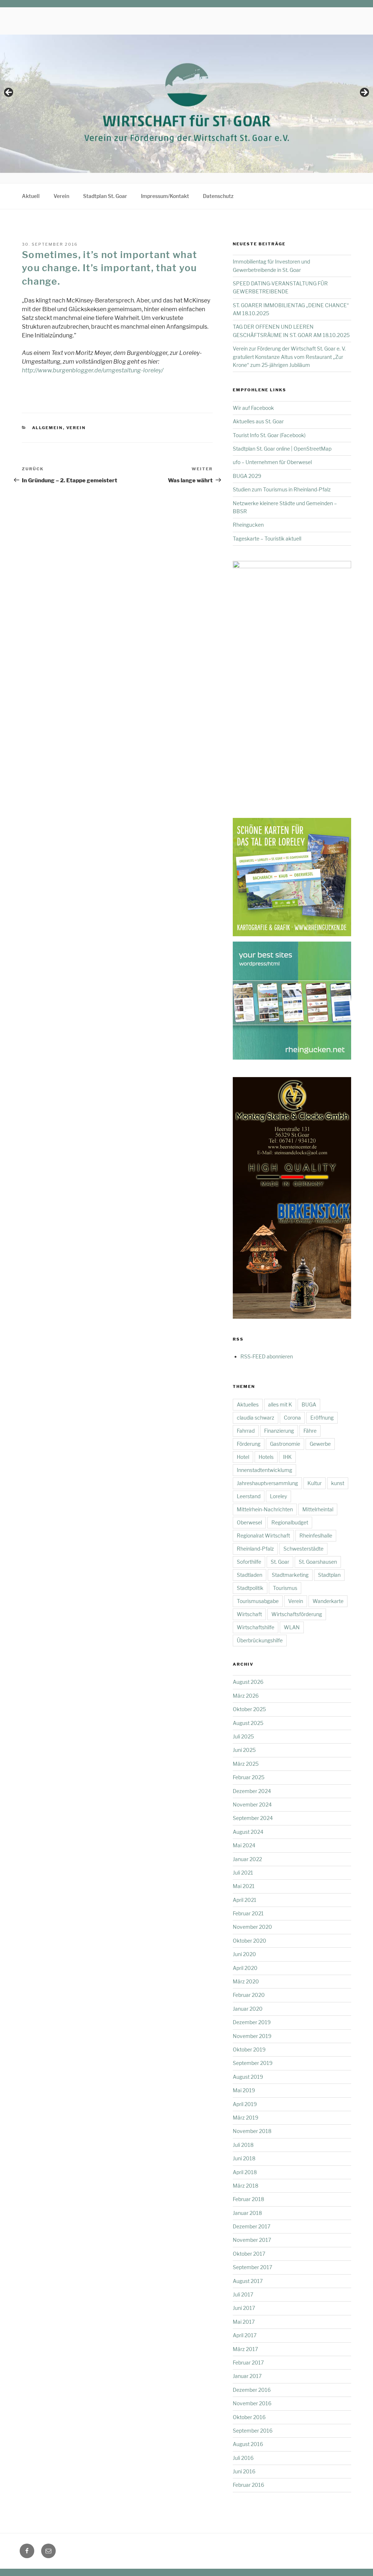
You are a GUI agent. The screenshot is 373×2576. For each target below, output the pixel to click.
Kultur (315, 1483)
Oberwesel (249, 1522)
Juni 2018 (244, 2158)
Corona (292, 1418)
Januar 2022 (247, 1859)
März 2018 (246, 2186)
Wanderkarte (328, 1601)
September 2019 (253, 2063)
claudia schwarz (256, 1418)
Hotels (266, 1457)
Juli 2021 (243, 1873)
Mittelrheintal (318, 1509)
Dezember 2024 (252, 1791)
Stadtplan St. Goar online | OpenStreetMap (282, 449)
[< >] (186, 95)
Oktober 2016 (249, 2417)
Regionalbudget (290, 1522)
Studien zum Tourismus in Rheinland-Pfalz (282, 489)
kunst (338, 1483)
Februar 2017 (248, 2363)
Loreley (278, 1496)
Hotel (243, 1457)
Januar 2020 (248, 2009)
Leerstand (249, 1496)
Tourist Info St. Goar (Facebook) (269, 435)
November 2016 (252, 2403)
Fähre (310, 1431)
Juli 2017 (243, 2294)
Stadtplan (329, 1575)
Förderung (249, 1444)
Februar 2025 (249, 1777)
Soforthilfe (249, 1562)
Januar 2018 (247, 2213)
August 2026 (248, 1682)
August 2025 (248, 1723)
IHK (287, 1457)
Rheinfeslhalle (316, 1536)
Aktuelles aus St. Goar (258, 421)
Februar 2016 (248, 2485)
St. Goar (280, 1562)
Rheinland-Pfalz (255, 1549)
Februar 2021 (248, 1913)
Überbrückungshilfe (260, 1640)
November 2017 (252, 2240)
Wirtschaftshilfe (256, 1627)
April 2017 (245, 2335)
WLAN (292, 1627)
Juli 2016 (243, 2458)
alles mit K (280, 1404)
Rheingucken (248, 525)
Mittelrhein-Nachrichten (265, 1509)
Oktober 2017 (249, 2254)
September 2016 (253, 2431)
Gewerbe (320, 1444)
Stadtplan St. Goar (105, 196)
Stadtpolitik (250, 1588)
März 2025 (246, 1764)
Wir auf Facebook (253, 408)
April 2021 (245, 1900)
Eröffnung (322, 1418)
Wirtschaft (249, 1614)
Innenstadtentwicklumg (264, 1470)
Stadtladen (250, 1575)
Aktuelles (248, 1404)
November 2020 (252, 1927)
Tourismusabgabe (258, 1601)
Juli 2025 (243, 1736)
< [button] (9, 93)
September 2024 (253, 1818)
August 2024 (248, 1832)
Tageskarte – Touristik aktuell (267, 539)
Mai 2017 (244, 2322)
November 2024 (252, 1805)
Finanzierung (279, 1431)
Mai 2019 (244, 2090)
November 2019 (252, 2036)
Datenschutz (218, 196)
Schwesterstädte (303, 1549)
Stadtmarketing (290, 1575)
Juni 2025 (244, 1750)
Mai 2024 (244, 1845)
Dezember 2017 (252, 2226)
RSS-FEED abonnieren (267, 1356)
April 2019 (245, 2104)
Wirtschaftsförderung (297, 1614)
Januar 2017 (247, 2376)
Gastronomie (285, 1444)
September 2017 (252, 2267)
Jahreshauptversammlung (267, 1483)
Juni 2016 (244, 2471)
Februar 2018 (248, 2199)
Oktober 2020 (250, 1941)
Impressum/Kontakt (165, 196)
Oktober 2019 (249, 2049)
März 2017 (245, 2349)
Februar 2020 (249, 1995)
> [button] (364, 93)
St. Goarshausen (318, 1562)
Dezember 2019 (252, 2022)
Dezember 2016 (252, 2390)
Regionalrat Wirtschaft (263, 1536)
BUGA (309, 1404)
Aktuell (31, 196)
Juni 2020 (244, 1954)
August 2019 (248, 2077)
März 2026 (246, 1696)
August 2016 (248, 2444)
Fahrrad (246, 1431)
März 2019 (246, 2118)
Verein (61, 196)
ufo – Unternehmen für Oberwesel (272, 462)
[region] (186, 95)
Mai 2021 (244, 1886)
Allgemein (48, 428)
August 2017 (248, 2281)
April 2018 (245, 2172)
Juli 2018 (243, 2145)
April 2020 (245, 1968)
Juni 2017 (244, 2308)
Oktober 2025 (249, 1709)
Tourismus (285, 1588)
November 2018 (252, 2131)
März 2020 (246, 1981)
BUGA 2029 (247, 476)
